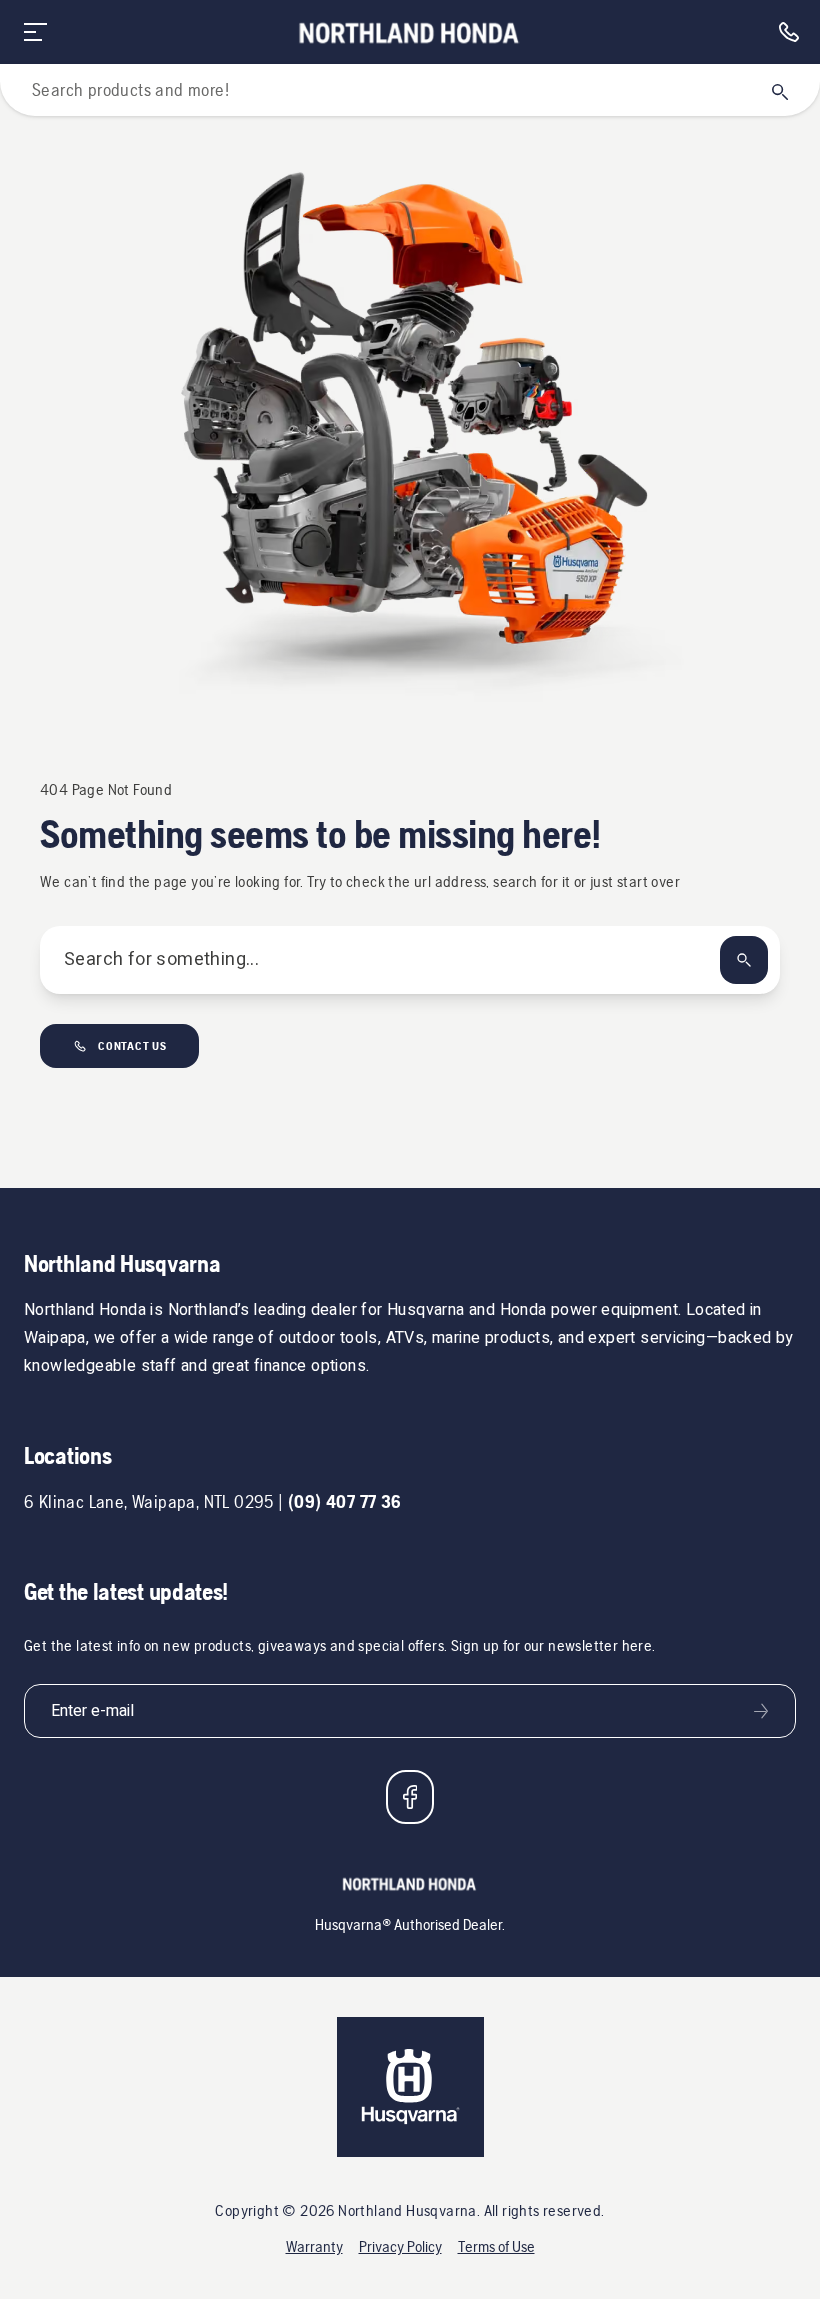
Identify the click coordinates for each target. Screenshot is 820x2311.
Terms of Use (496, 2246)
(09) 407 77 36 (345, 1501)
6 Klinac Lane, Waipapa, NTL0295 (149, 1501)
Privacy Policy (400, 2246)
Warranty (314, 2246)
